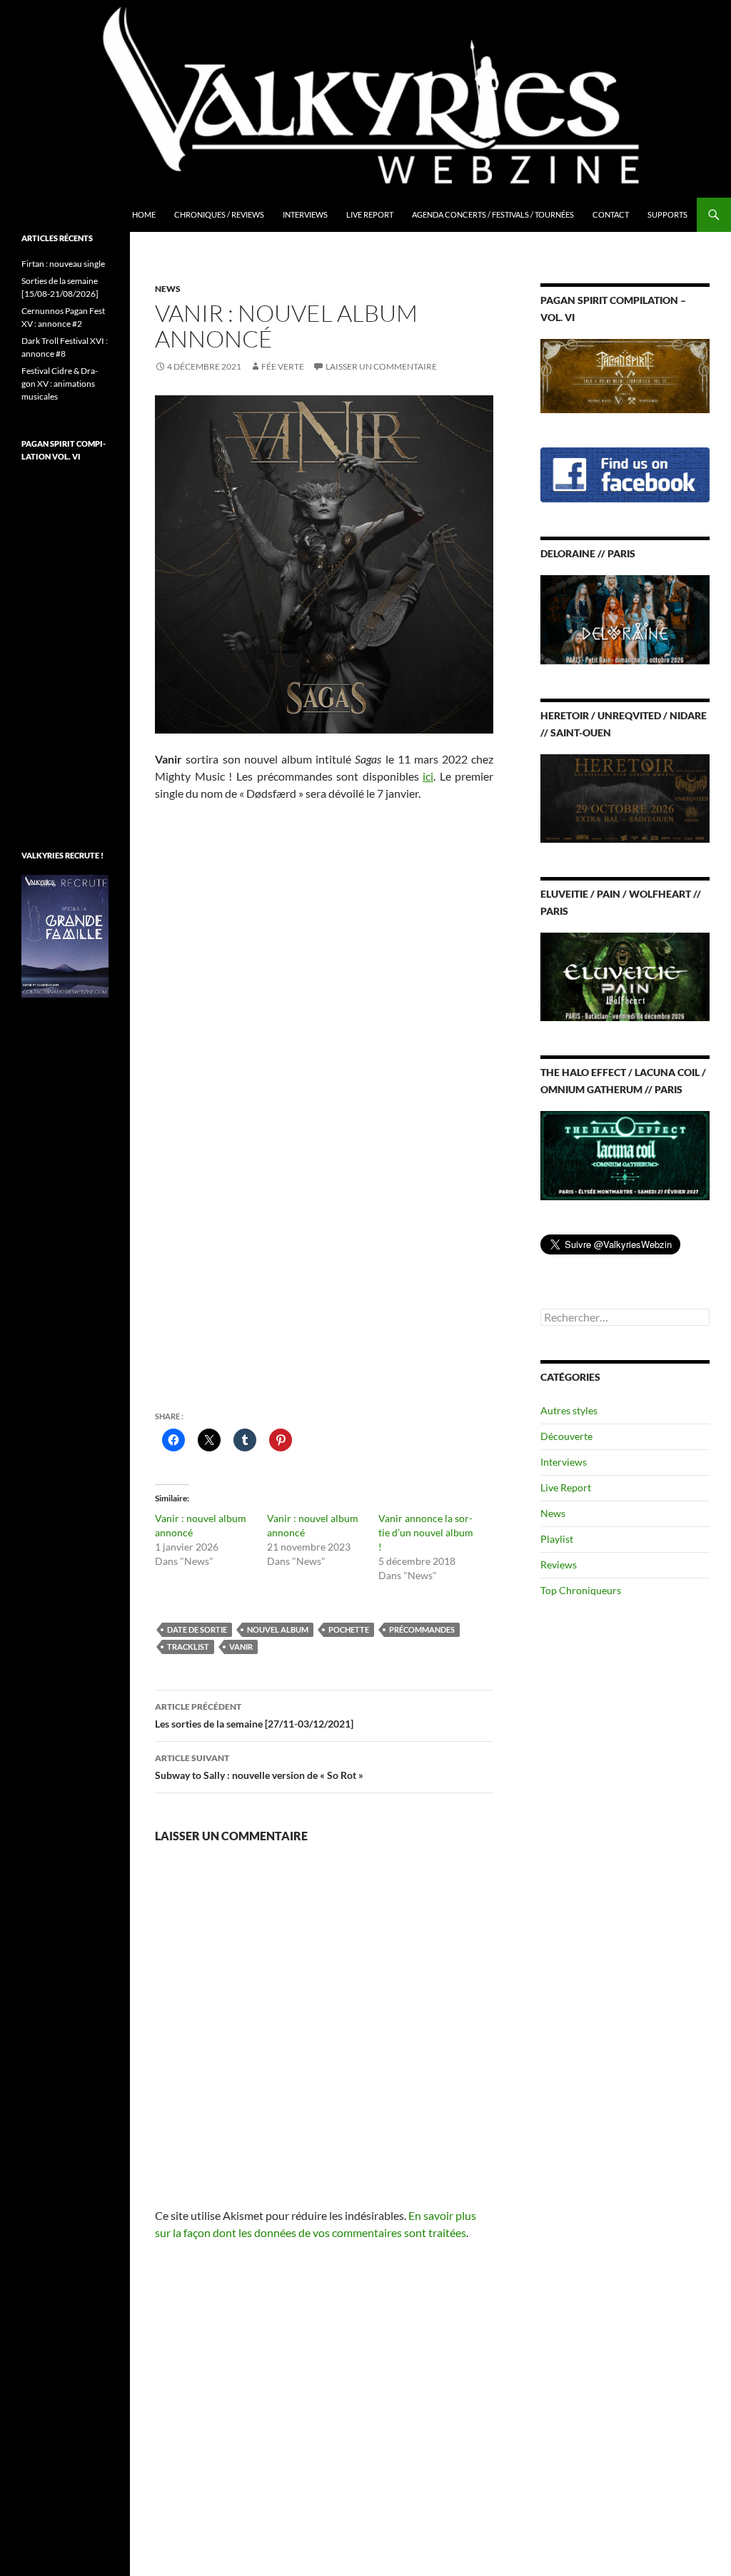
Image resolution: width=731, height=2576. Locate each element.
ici (428, 776)
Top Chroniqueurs (581, 1590)
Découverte (566, 1436)
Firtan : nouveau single (63, 264)
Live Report (370, 214)
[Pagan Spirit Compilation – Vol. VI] (625, 375)
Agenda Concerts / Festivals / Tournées (493, 214)
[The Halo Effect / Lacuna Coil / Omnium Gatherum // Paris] (625, 1154)
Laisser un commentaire (381, 366)
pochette (349, 1629)
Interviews (305, 214)
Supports (667, 214)
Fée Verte (283, 366)
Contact (611, 214)
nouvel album (278, 1629)
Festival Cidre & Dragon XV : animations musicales (60, 384)
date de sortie (197, 1629)
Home (144, 214)
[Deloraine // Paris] (625, 618)
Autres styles (569, 1410)
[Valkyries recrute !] (65, 935)
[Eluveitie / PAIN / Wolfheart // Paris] (625, 976)
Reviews (559, 1565)
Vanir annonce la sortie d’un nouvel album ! (426, 1532)
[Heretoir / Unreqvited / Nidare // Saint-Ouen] (625, 797)
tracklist (188, 1647)
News (168, 289)
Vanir (241, 1647)
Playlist (557, 1539)
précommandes (422, 1629)
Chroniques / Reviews (219, 214)
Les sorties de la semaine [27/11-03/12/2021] (254, 1715)
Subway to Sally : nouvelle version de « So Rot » (259, 1767)
